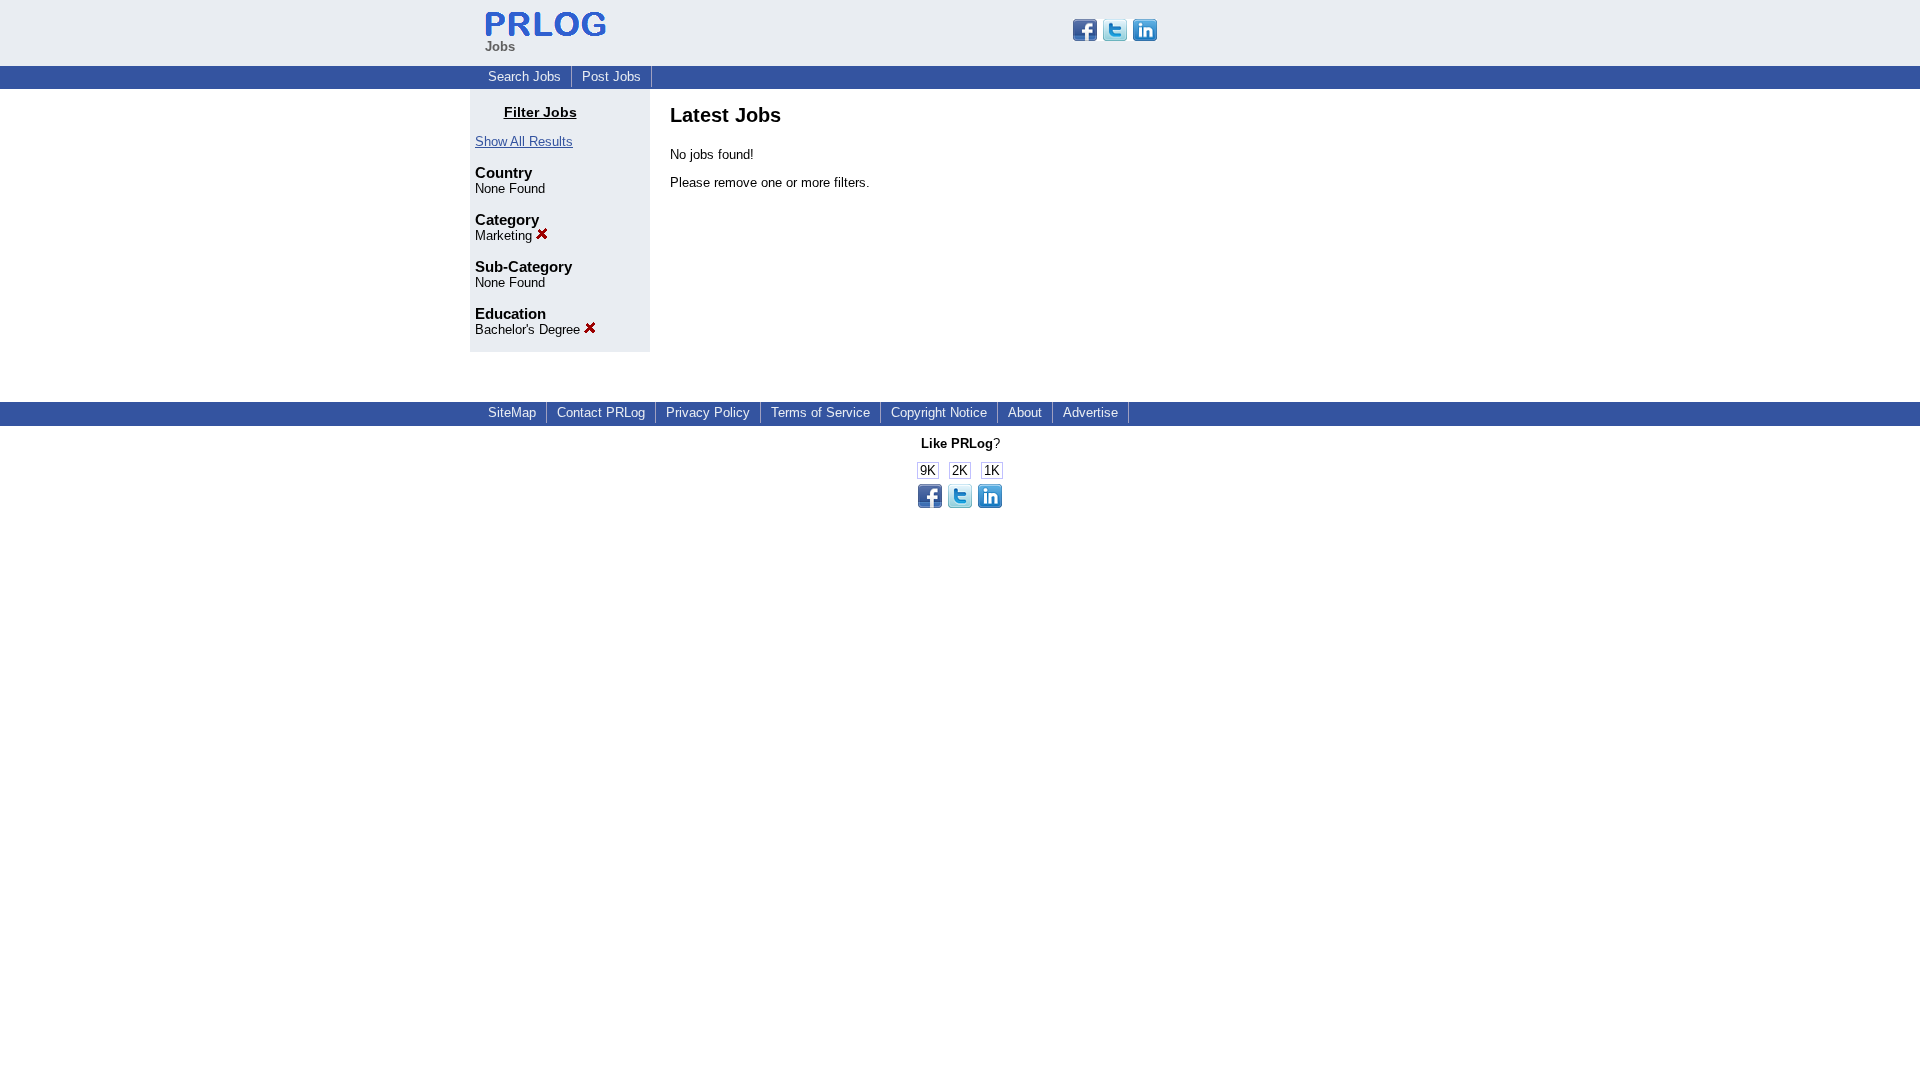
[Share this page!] (1115, 36)
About (1025, 412)
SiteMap (512, 412)
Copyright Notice (939, 412)
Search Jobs (524, 76)
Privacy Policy (708, 412)
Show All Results (524, 141)
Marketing (505, 235)
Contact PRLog (601, 412)
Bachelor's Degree (529, 329)
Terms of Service (820, 412)
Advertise (1090, 412)
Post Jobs (611, 76)
